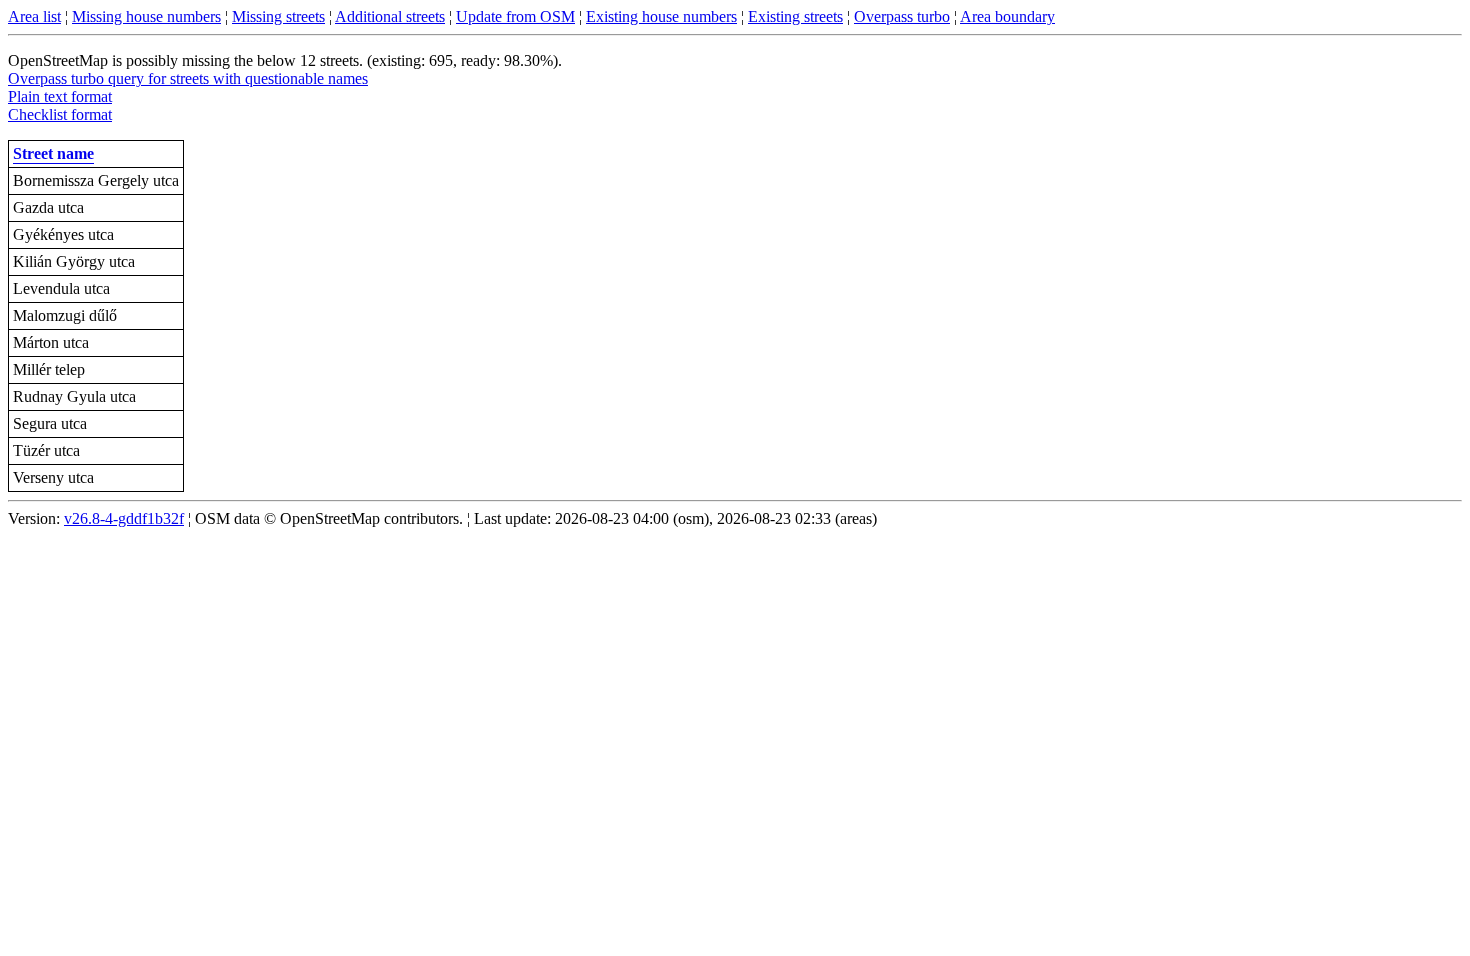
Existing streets (795, 16)
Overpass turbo (902, 16)
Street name (53, 153)
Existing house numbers (661, 16)
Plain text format (60, 96)
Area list (34, 16)
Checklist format (60, 114)
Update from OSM (515, 16)
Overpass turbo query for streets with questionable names (188, 78)
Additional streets (390, 16)
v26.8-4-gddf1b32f (124, 518)
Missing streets (278, 16)
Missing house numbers (146, 16)
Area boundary (1007, 16)
